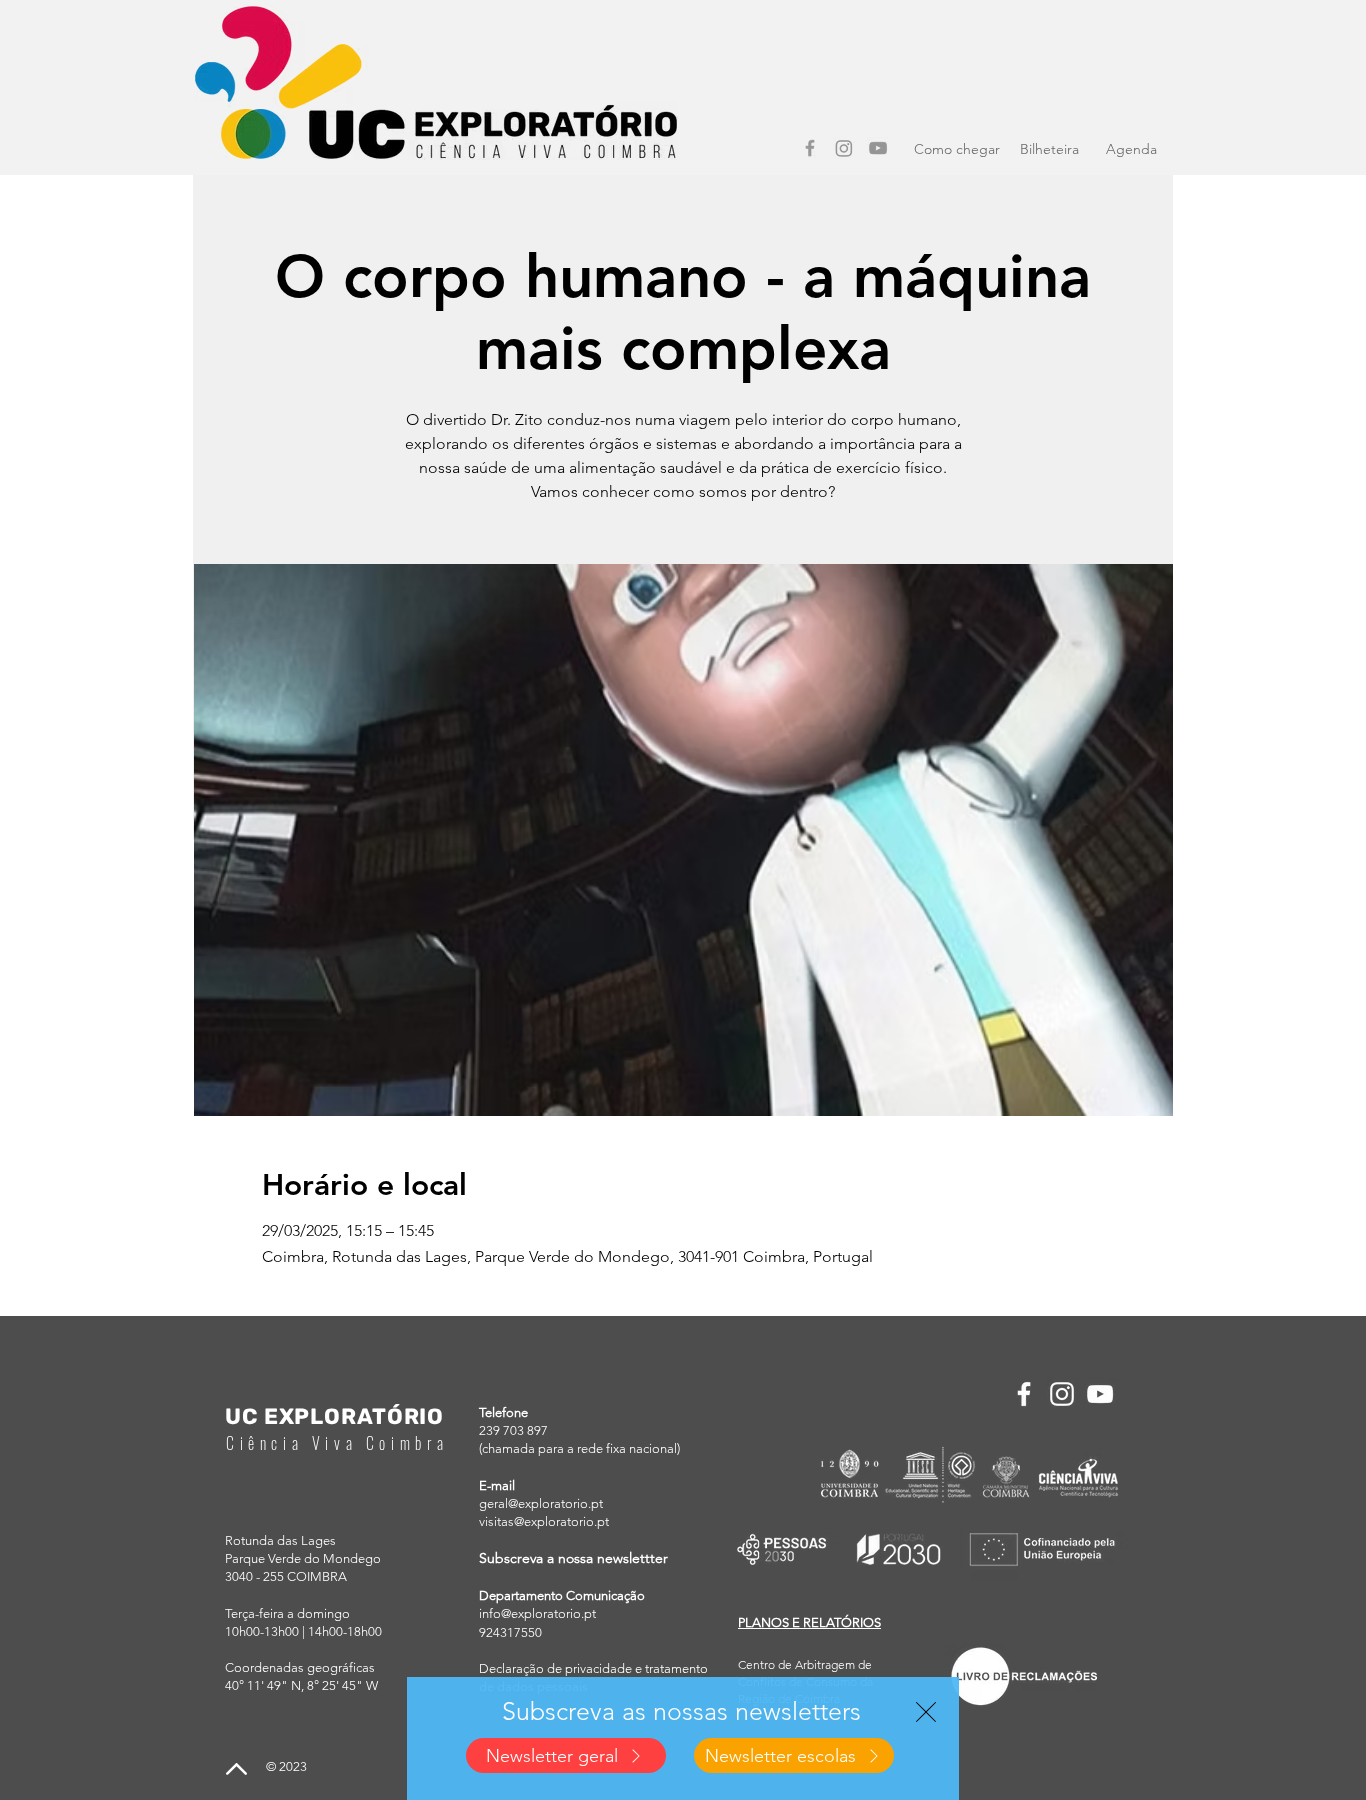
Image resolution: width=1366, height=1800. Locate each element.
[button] (926, 1712)
